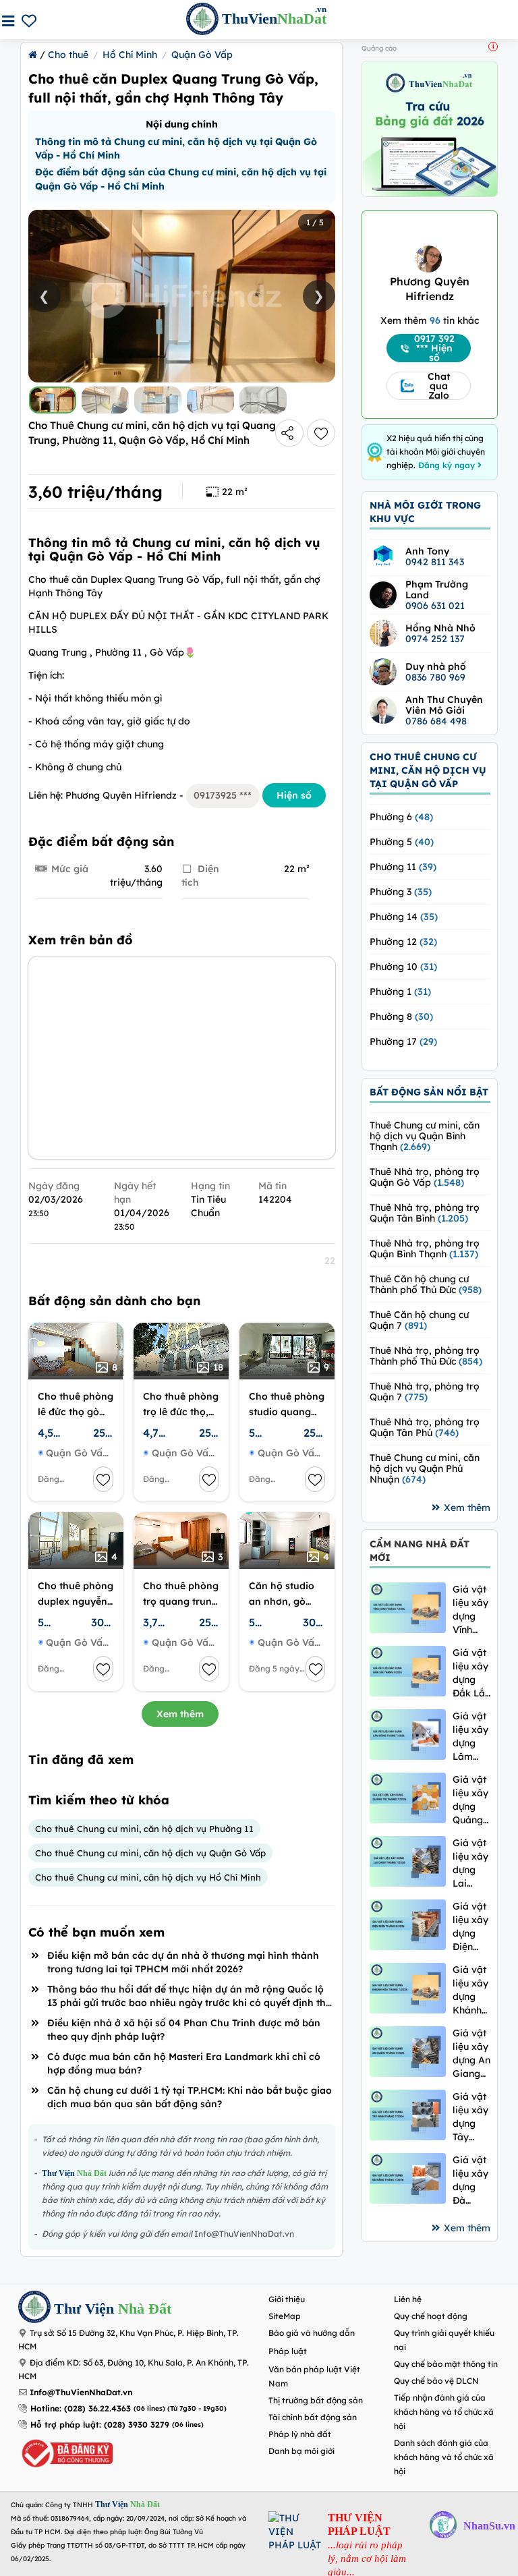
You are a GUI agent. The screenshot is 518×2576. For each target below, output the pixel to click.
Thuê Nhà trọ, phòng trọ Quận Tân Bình (425, 1213)
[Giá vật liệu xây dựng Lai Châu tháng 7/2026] (408, 1861)
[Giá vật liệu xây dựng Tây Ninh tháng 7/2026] (408, 2115)
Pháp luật (288, 2351)
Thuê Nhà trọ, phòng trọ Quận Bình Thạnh (425, 1249)
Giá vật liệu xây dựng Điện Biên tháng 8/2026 (470, 1927)
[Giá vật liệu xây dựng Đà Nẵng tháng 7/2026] (408, 2178)
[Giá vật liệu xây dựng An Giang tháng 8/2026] (408, 2052)
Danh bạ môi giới (301, 2451)
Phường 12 (403, 942)
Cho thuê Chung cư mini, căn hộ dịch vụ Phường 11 (144, 1829)
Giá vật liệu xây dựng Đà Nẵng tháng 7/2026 (470, 2180)
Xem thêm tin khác (430, 320)
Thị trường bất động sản (316, 2400)
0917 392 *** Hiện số (434, 348)
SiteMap (285, 2316)
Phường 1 (400, 992)
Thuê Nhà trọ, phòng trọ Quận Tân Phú (425, 1427)
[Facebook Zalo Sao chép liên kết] (289, 433)
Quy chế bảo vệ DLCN (436, 2381)
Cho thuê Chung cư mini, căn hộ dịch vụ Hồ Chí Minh (148, 1877)
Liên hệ (408, 2299)
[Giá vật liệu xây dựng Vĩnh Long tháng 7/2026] (408, 1608)
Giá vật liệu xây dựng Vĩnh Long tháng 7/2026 (470, 1610)
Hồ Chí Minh (130, 55)
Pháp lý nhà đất (300, 2434)
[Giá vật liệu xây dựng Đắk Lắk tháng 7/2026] (408, 1671)
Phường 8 (401, 1017)
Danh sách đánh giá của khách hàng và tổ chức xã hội (444, 2457)
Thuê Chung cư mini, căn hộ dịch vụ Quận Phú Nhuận (425, 1468)
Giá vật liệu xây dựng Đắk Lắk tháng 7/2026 (471, 1673)
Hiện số (294, 795)
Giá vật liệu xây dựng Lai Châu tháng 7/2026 (470, 1863)
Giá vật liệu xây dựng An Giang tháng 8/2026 (471, 2054)
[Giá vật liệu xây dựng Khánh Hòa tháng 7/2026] (408, 1988)
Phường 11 (403, 867)
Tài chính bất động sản (313, 2417)
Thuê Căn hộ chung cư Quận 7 (419, 1320)
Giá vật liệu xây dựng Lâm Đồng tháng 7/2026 (470, 1737)
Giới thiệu (287, 2299)
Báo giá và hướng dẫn (312, 2333)
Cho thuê (68, 55)
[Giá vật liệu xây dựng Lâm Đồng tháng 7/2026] (408, 1735)
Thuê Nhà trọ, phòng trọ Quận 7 (425, 1392)
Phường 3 (401, 892)
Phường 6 (401, 817)
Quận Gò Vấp (202, 55)
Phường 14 (404, 917)
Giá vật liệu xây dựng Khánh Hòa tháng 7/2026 (470, 1990)
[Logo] (34, 2309)
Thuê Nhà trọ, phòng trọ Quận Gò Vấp (425, 1177)
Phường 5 (402, 842)
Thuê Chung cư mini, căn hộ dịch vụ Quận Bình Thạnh (425, 1136)
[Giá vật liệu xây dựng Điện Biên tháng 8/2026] (408, 1925)
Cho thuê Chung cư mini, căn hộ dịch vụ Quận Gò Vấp (150, 1853)
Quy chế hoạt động (431, 2316)
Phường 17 (403, 1041)
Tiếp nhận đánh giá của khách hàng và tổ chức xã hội (444, 2412)
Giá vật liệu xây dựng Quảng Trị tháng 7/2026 (470, 1800)
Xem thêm (180, 1714)
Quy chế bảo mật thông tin (446, 2364)
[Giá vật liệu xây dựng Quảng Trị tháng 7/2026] (408, 1798)
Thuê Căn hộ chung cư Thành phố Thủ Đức (426, 1284)
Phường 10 (403, 967)
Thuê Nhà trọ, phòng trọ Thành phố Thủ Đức (426, 1356)
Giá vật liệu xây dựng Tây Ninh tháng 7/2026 (470, 2117)
